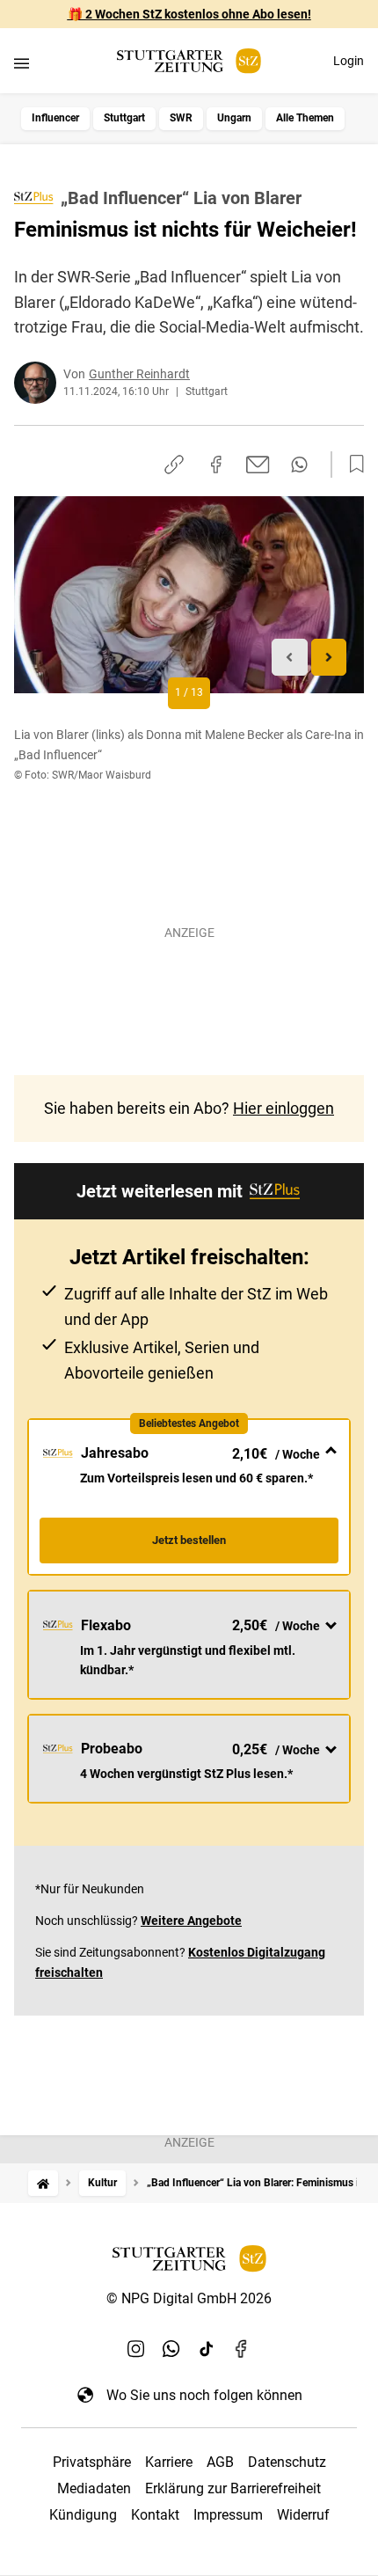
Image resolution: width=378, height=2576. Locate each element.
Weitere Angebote (191, 1921)
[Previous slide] (290, 658)
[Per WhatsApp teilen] (299, 465)
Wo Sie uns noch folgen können (204, 2395)
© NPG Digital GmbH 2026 (189, 2298)
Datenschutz (287, 2462)
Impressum (228, 2515)
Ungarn (234, 118)
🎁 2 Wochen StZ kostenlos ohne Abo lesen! (189, 14)
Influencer (55, 118)
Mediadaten (94, 2488)
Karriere (169, 2462)
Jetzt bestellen (189, 1540)
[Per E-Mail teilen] (258, 465)
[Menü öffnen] (22, 63)
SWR (181, 118)
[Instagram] (136, 2349)
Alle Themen (305, 118)
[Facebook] (242, 2349)
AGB (220, 2462)
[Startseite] (43, 2183)
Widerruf (303, 2515)
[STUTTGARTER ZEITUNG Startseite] (189, 61)
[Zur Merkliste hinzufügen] (352, 465)
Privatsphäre (92, 2462)
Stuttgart (124, 118)
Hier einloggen (283, 1108)
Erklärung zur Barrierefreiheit (233, 2488)
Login (349, 61)
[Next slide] (329, 658)
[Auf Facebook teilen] (216, 465)
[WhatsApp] (171, 2349)
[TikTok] (207, 2349)
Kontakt (155, 2515)
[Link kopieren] (174, 465)
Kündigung (83, 2515)
